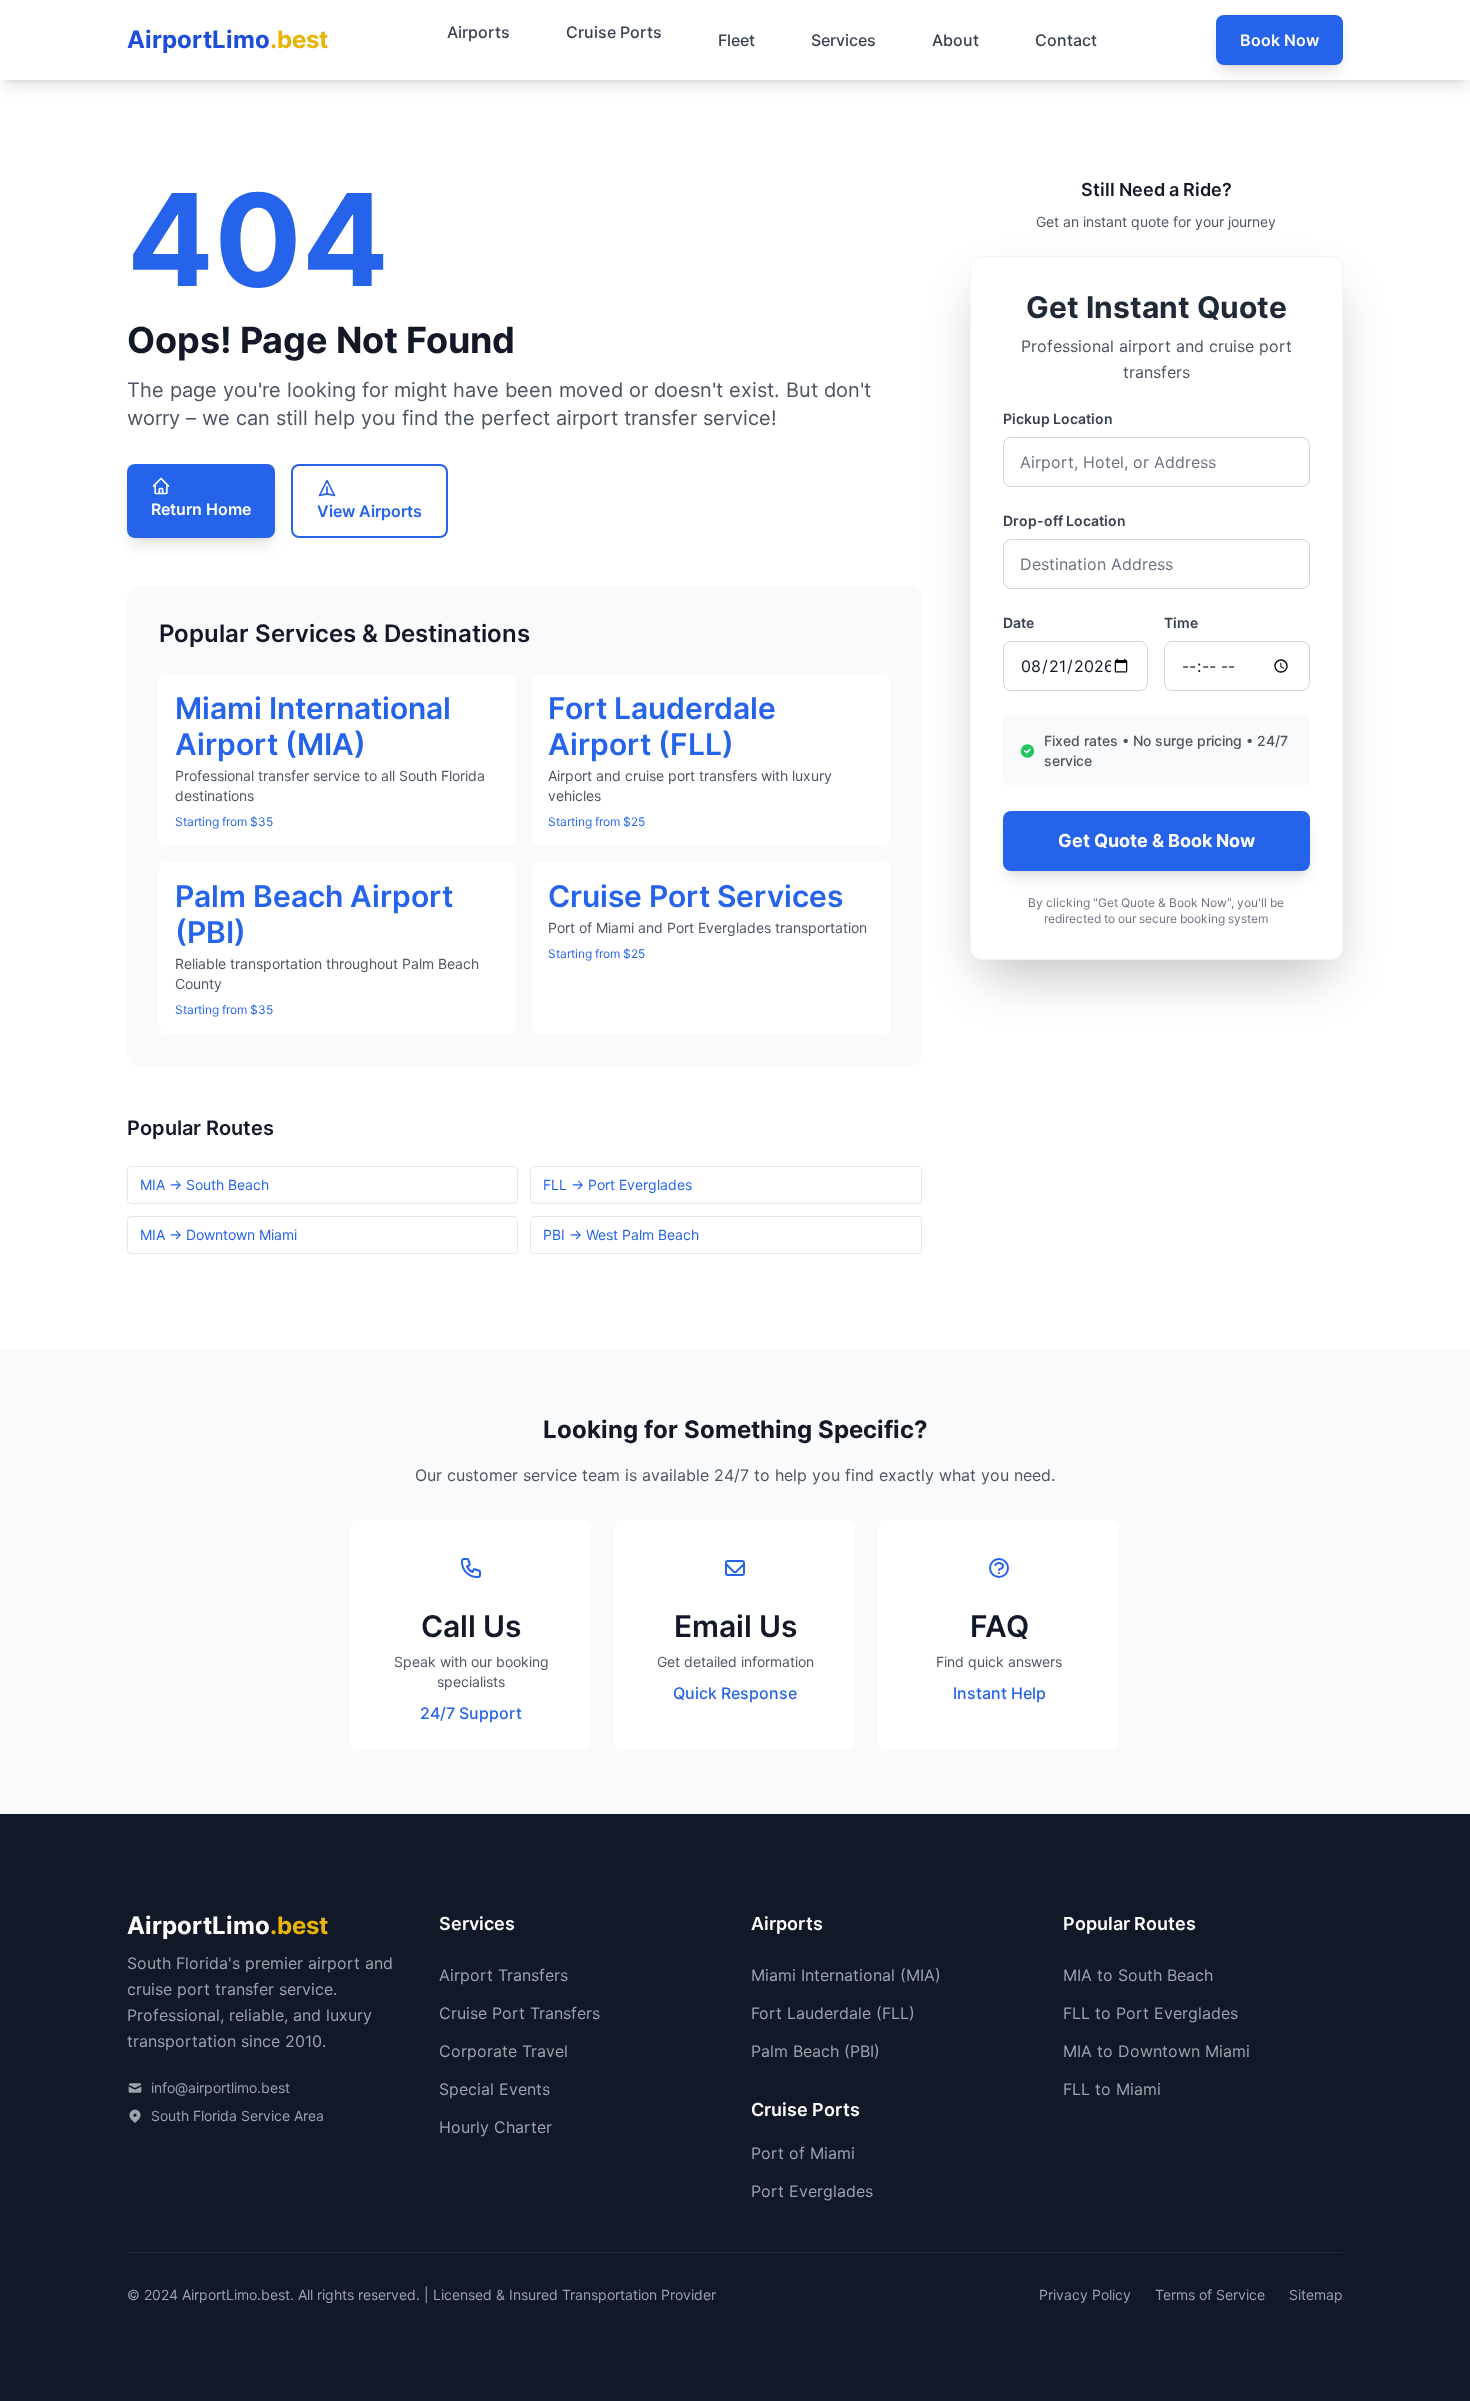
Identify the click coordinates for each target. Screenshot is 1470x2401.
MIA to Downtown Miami (1156, 2051)
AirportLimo (227, 39)
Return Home (201, 509)
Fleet (736, 40)
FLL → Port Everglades (617, 1184)
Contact (1066, 40)
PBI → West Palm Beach (621, 1234)
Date (1018, 622)
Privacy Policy (1085, 2294)
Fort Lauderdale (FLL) (833, 2013)
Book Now (1279, 40)
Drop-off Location (1064, 520)
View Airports (369, 511)
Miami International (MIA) (846, 1975)
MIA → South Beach (204, 1184)
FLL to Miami (1112, 2089)
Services (843, 40)
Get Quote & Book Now (1156, 840)
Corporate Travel (503, 2051)
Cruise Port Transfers (519, 2013)
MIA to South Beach (1138, 1975)
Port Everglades (812, 2191)
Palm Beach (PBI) (815, 2051)
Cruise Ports (614, 32)
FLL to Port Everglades (1150, 2013)
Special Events (494, 2089)
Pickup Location (1058, 418)
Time (1181, 622)
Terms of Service (1210, 2294)
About (955, 40)
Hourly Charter (495, 2127)
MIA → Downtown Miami (218, 1234)
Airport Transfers (503, 1975)
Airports (478, 32)
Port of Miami (803, 2153)
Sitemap (1316, 2294)
